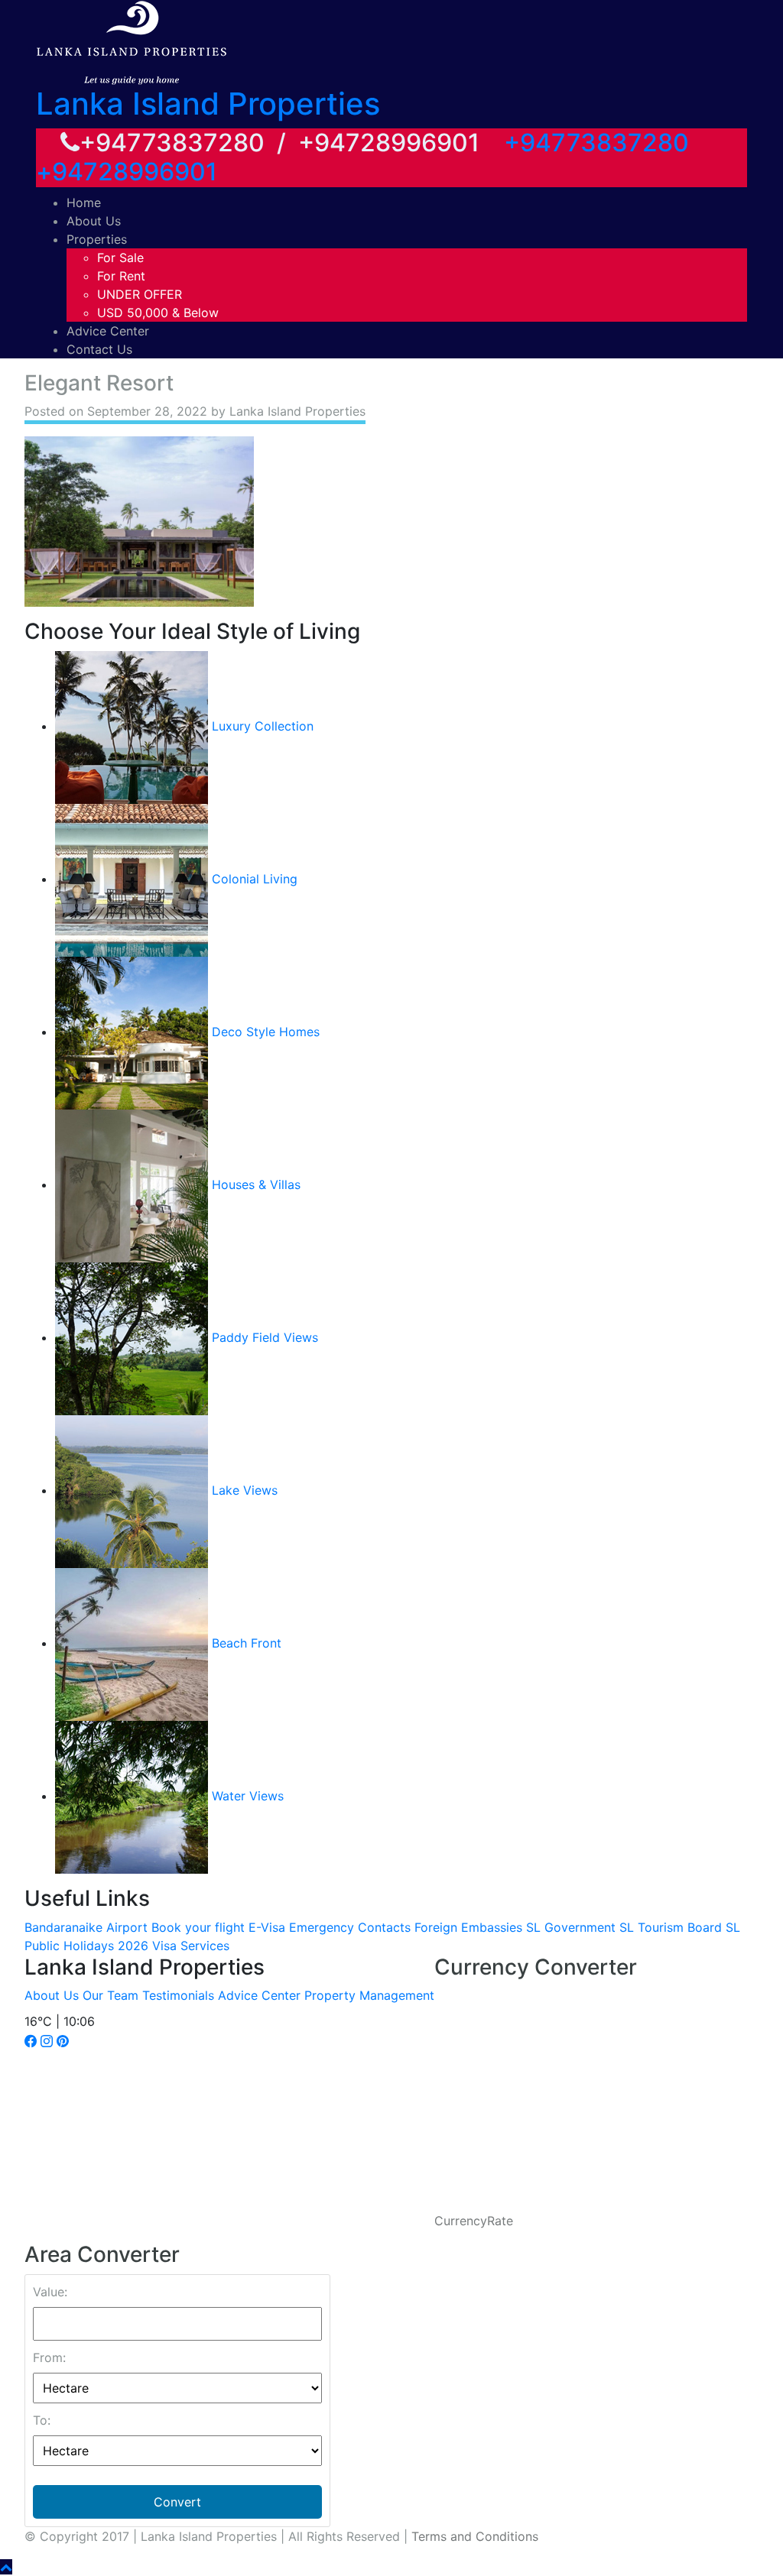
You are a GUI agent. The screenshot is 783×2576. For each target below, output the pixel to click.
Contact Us (99, 349)
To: (42, 2420)
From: (49, 2357)
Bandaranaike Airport (86, 1927)
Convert (177, 2502)
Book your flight (198, 1927)
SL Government (571, 1927)
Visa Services (191, 1946)
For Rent (121, 276)
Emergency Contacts (350, 1927)
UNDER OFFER (140, 294)
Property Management (369, 1995)
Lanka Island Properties (208, 104)
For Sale (120, 258)
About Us (94, 221)
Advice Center (108, 331)
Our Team (110, 1995)
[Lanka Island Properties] (132, 41)
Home (84, 203)
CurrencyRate (474, 2221)
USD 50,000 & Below (158, 313)
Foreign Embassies (468, 1927)
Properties (97, 239)
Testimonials (178, 1995)
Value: (50, 2292)
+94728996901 (127, 172)
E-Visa (267, 1927)
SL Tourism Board (671, 1927)
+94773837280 (596, 143)
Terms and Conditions (475, 2536)
